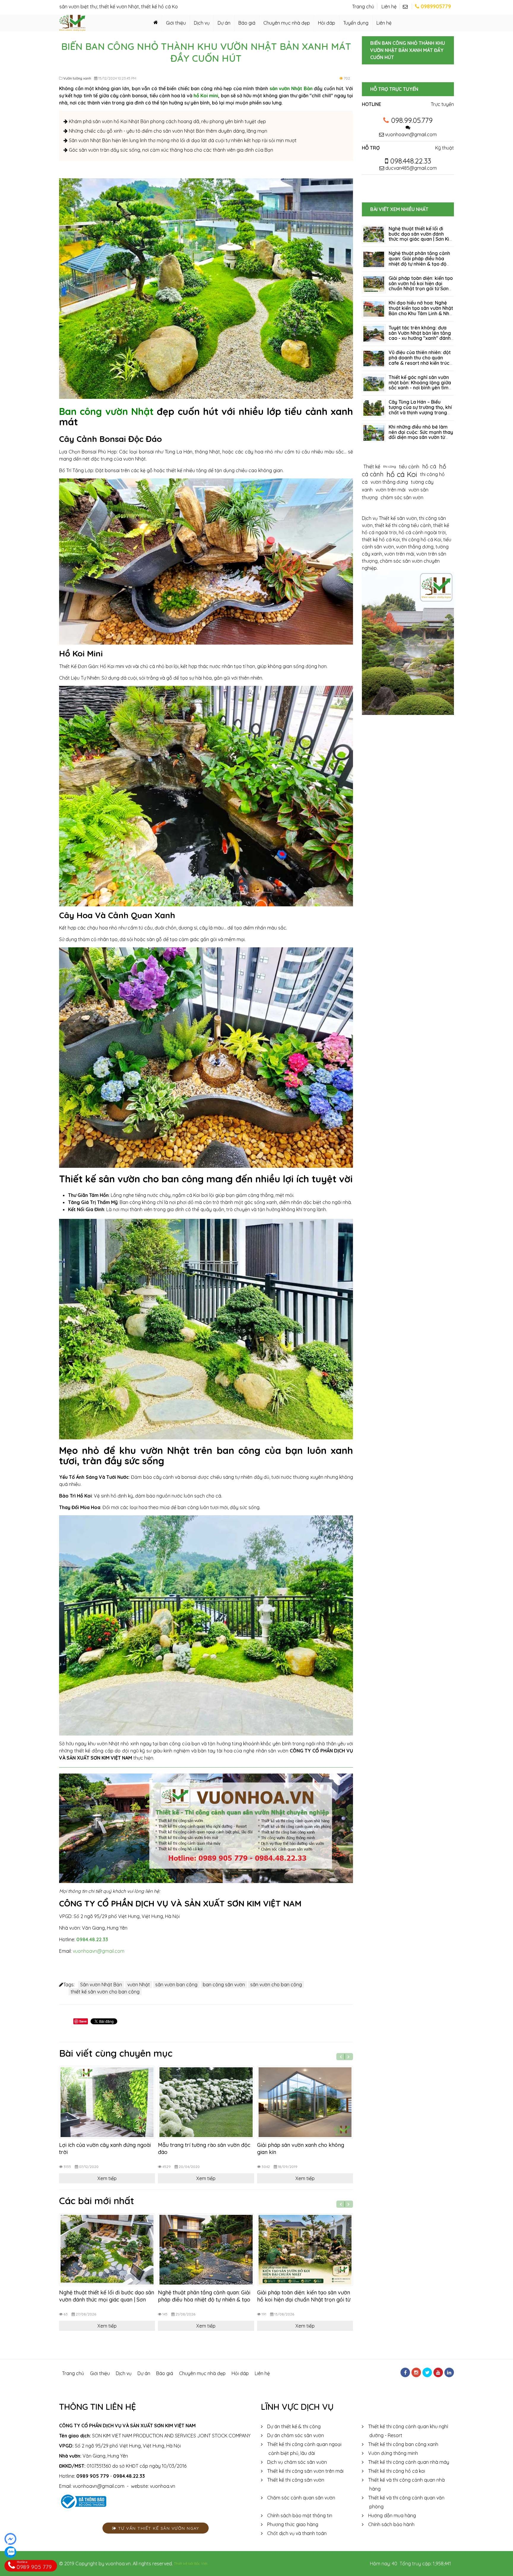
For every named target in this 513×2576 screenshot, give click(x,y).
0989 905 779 (93, 2476)
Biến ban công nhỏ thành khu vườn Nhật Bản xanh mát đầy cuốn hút (408, 50)
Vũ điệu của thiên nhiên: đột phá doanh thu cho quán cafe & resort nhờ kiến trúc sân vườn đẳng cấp (420, 360)
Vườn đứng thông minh (393, 2453)
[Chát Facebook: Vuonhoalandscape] (10, 2539)
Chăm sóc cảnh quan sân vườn (301, 2498)
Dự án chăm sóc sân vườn (296, 2435)
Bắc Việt (201, 2563)
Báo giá (247, 23)
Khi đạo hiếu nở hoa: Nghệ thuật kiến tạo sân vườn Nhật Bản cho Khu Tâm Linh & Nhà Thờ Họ (421, 311)
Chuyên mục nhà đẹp (287, 23)
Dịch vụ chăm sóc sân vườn (297, 2462)
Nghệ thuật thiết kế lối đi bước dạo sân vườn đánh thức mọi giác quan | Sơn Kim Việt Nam (107, 2300)
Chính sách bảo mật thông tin (300, 2515)
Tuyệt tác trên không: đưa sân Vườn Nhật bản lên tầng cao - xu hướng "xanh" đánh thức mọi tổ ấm (420, 336)
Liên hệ (389, 7)
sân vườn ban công (176, 1985)
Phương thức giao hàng (293, 2524)
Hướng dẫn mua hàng (392, 2515)
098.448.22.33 (410, 161)
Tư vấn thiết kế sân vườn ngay (158, 2528)
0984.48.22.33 (92, 1939)
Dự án (224, 23)
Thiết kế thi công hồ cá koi (397, 2471)
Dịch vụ (202, 23)
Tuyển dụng (356, 23)
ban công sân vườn (224, 1985)
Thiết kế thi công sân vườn (296, 2480)
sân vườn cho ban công (276, 1985)
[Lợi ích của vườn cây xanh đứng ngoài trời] (107, 2102)
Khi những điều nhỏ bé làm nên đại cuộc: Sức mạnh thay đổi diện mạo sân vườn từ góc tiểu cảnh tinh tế (421, 435)
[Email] (407, 7)
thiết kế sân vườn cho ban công (105, 1992)
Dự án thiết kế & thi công (294, 2426)
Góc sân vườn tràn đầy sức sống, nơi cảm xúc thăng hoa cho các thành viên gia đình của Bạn (170, 150)
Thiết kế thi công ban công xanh (403, 2444)
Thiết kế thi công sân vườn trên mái (305, 2471)
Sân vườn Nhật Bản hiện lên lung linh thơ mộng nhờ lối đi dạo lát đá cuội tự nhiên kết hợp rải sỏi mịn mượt (182, 140)
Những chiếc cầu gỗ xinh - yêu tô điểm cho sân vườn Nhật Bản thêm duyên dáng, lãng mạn (167, 131)
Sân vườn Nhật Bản (101, 1985)
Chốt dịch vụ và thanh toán (297, 2533)
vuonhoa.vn (163, 2486)
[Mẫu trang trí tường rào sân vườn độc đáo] (206, 2102)
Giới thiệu (176, 23)
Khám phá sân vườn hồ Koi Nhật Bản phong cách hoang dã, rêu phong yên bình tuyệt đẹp (167, 121)
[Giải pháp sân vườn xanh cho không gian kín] (305, 2102)
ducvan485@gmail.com (410, 168)
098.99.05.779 (412, 120)
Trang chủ (363, 7)
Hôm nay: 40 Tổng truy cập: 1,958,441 (410, 2564)
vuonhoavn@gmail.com (99, 1951)
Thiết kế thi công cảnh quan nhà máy (409, 2462)
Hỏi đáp (327, 23)
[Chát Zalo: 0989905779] (10, 2552)
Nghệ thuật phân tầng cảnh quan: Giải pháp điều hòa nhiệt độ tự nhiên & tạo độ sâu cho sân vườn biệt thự (204, 2300)
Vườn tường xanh (77, 78)
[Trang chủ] (156, 23)
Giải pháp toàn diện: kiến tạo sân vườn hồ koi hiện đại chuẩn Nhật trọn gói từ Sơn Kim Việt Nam (304, 2300)
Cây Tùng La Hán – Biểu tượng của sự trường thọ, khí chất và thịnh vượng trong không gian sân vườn (420, 410)
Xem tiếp (107, 2178)
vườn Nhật (139, 1985)
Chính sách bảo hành (391, 2524)
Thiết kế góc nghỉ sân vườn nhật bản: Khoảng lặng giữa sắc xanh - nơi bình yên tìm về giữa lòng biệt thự (420, 385)
